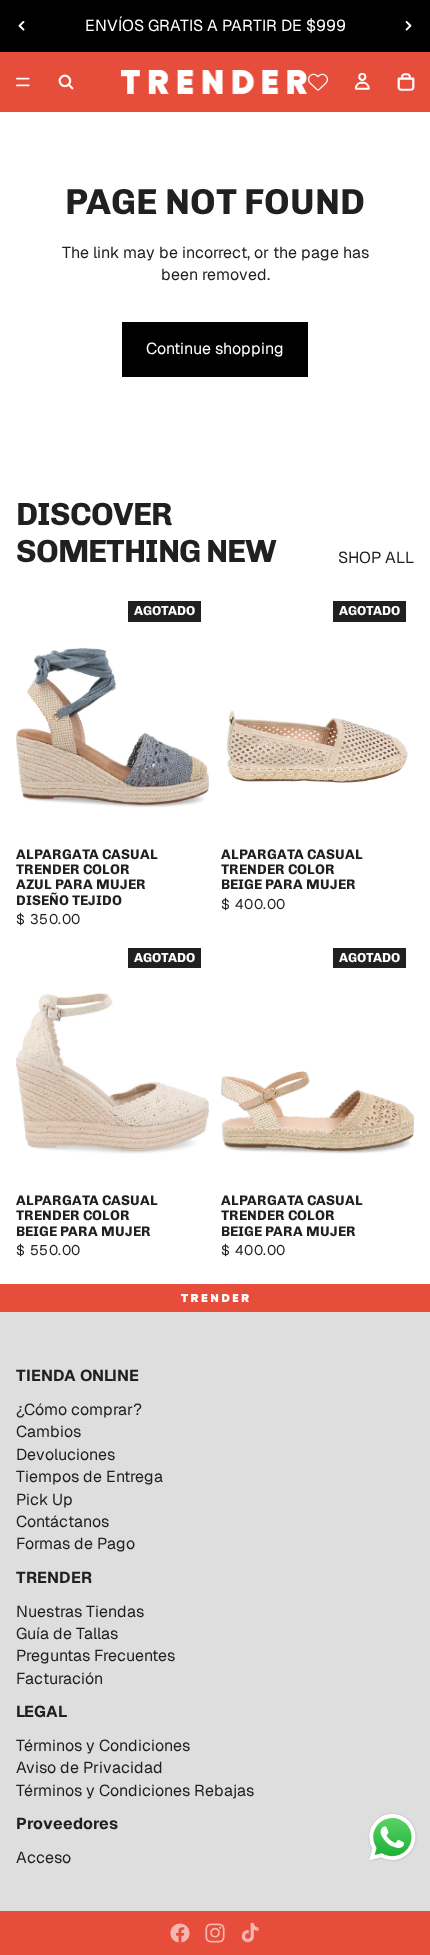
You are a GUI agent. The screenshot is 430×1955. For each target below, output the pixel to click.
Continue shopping (215, 348)
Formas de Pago (75, 1543)
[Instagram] (215, 1933)
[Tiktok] (250, 1933)
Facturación (59, 1678)
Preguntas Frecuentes (95, 1655)
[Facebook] (180, 1933)
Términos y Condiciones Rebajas (135, 1790)
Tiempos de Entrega (89, 1476)
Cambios (48, 1431)
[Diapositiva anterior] (22, 26)
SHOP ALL (376, 557)
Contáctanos (62, 1521)
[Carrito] (406, 82)
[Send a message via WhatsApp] (392, 1837)
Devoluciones (65, 1454)
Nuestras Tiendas (80, 1611)
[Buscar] (66, 82)
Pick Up (44, 1499)
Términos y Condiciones (103, 1745)
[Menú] (23, 82)
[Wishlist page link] (318, 82)
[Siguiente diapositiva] (408, 26)
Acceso (43, 1857)
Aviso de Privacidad (89, 1767)
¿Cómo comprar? (79, 1409)
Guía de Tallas (67, 1633)
